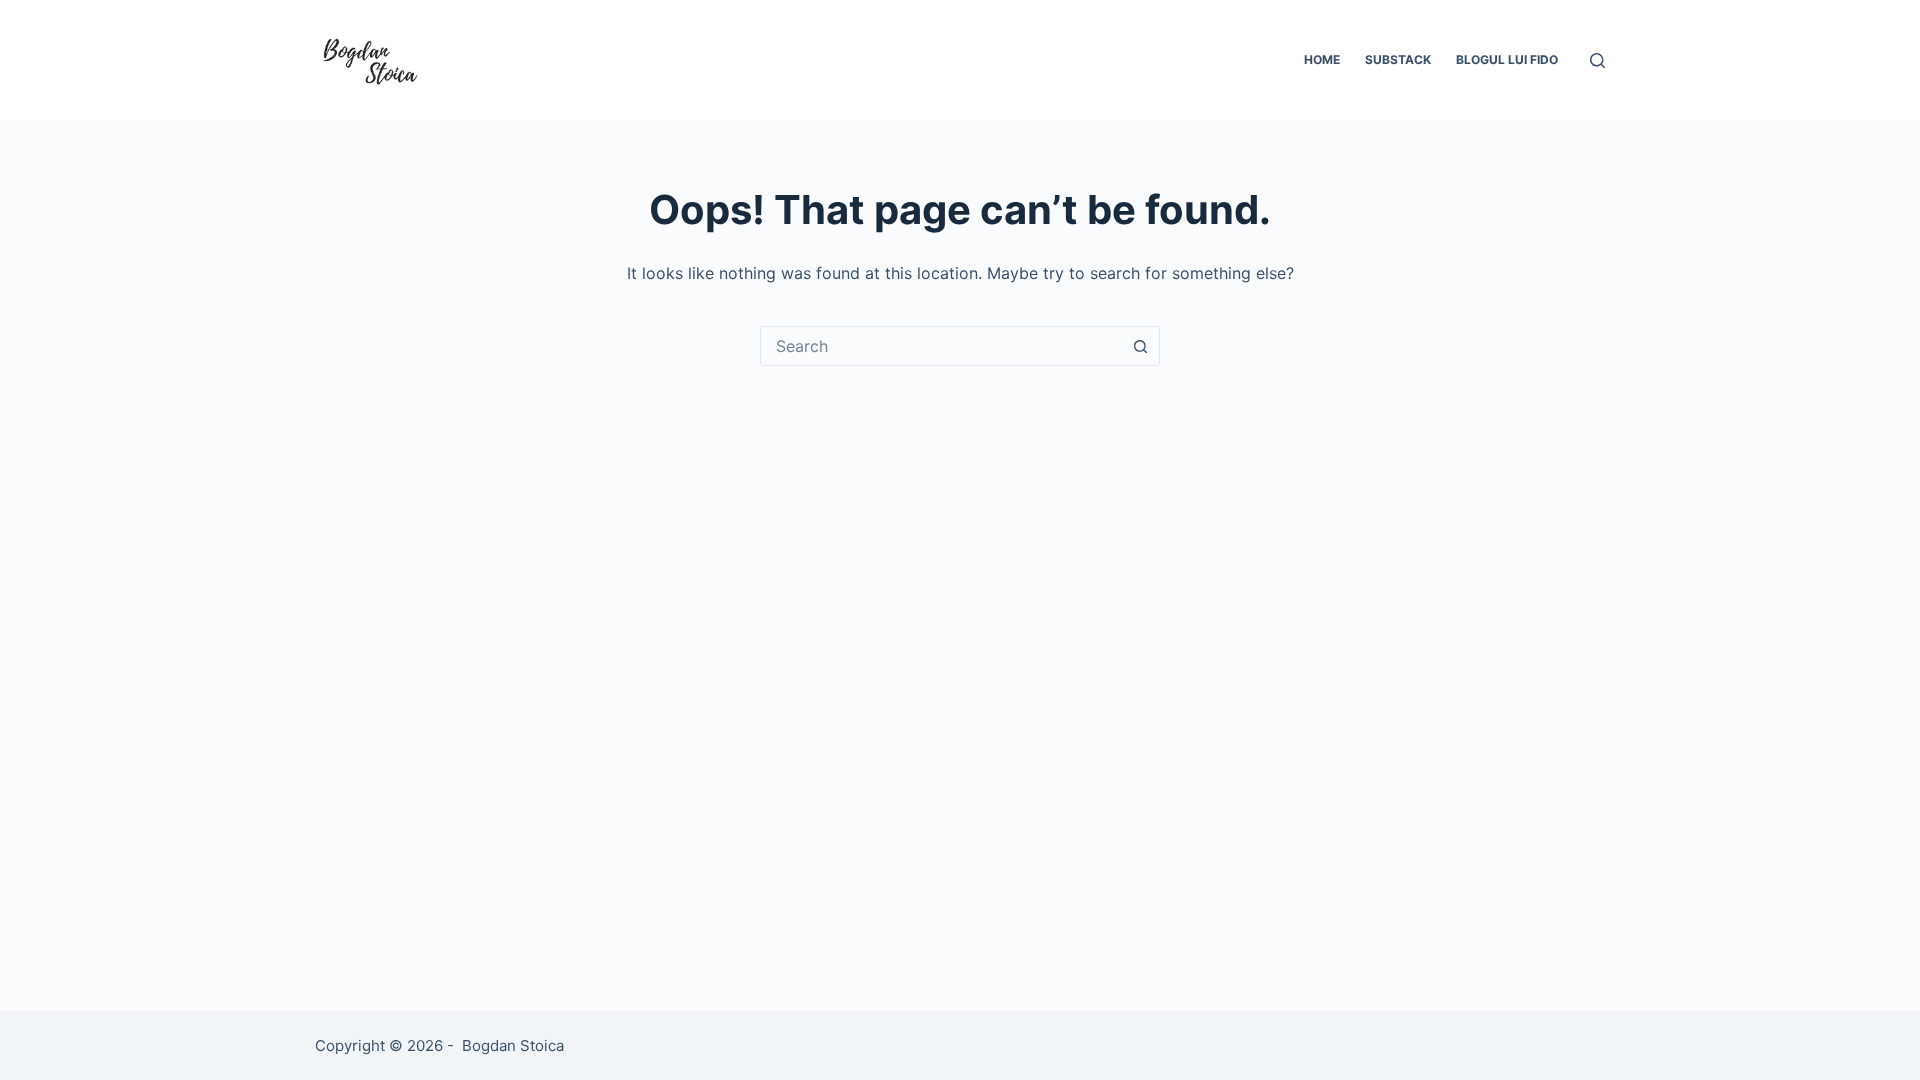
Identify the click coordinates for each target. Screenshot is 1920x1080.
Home (1322, 59)
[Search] (1597, 60)
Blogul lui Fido (1507, 59)
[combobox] (941, 346)
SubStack (1398, 59)
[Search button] (1140, 346)
